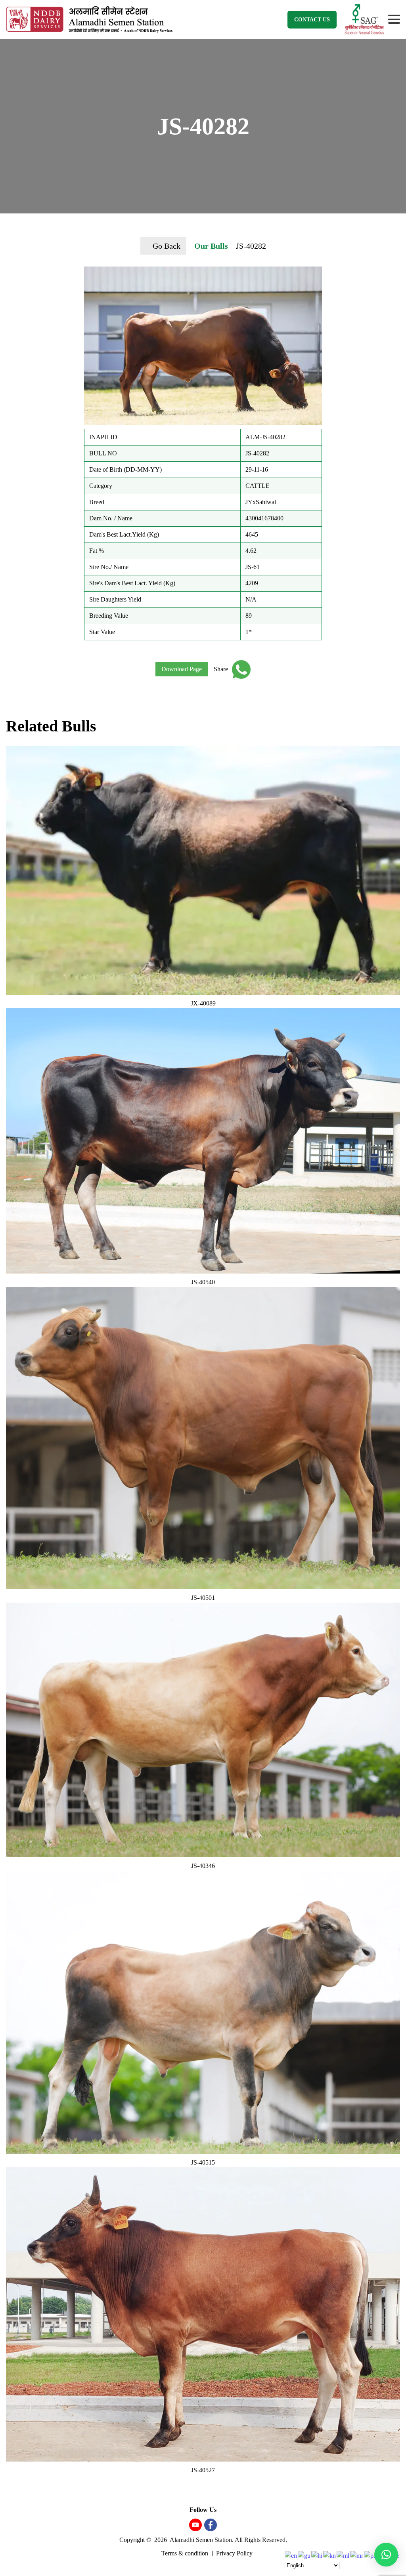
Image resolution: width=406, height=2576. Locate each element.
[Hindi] (317, 2555)
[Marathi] (357, 2555)
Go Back (167, 246)
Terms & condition (185, 2553)
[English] (291, 2555)
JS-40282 (251, 246)
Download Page (182, 669)
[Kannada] (330, 2555)
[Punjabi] (371, 2555)
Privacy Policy (234, 2553)
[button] (386, 2555)
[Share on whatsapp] (239, 669)
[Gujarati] (304, 2555)
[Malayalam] (343, 2555)
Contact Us (312, 20)
